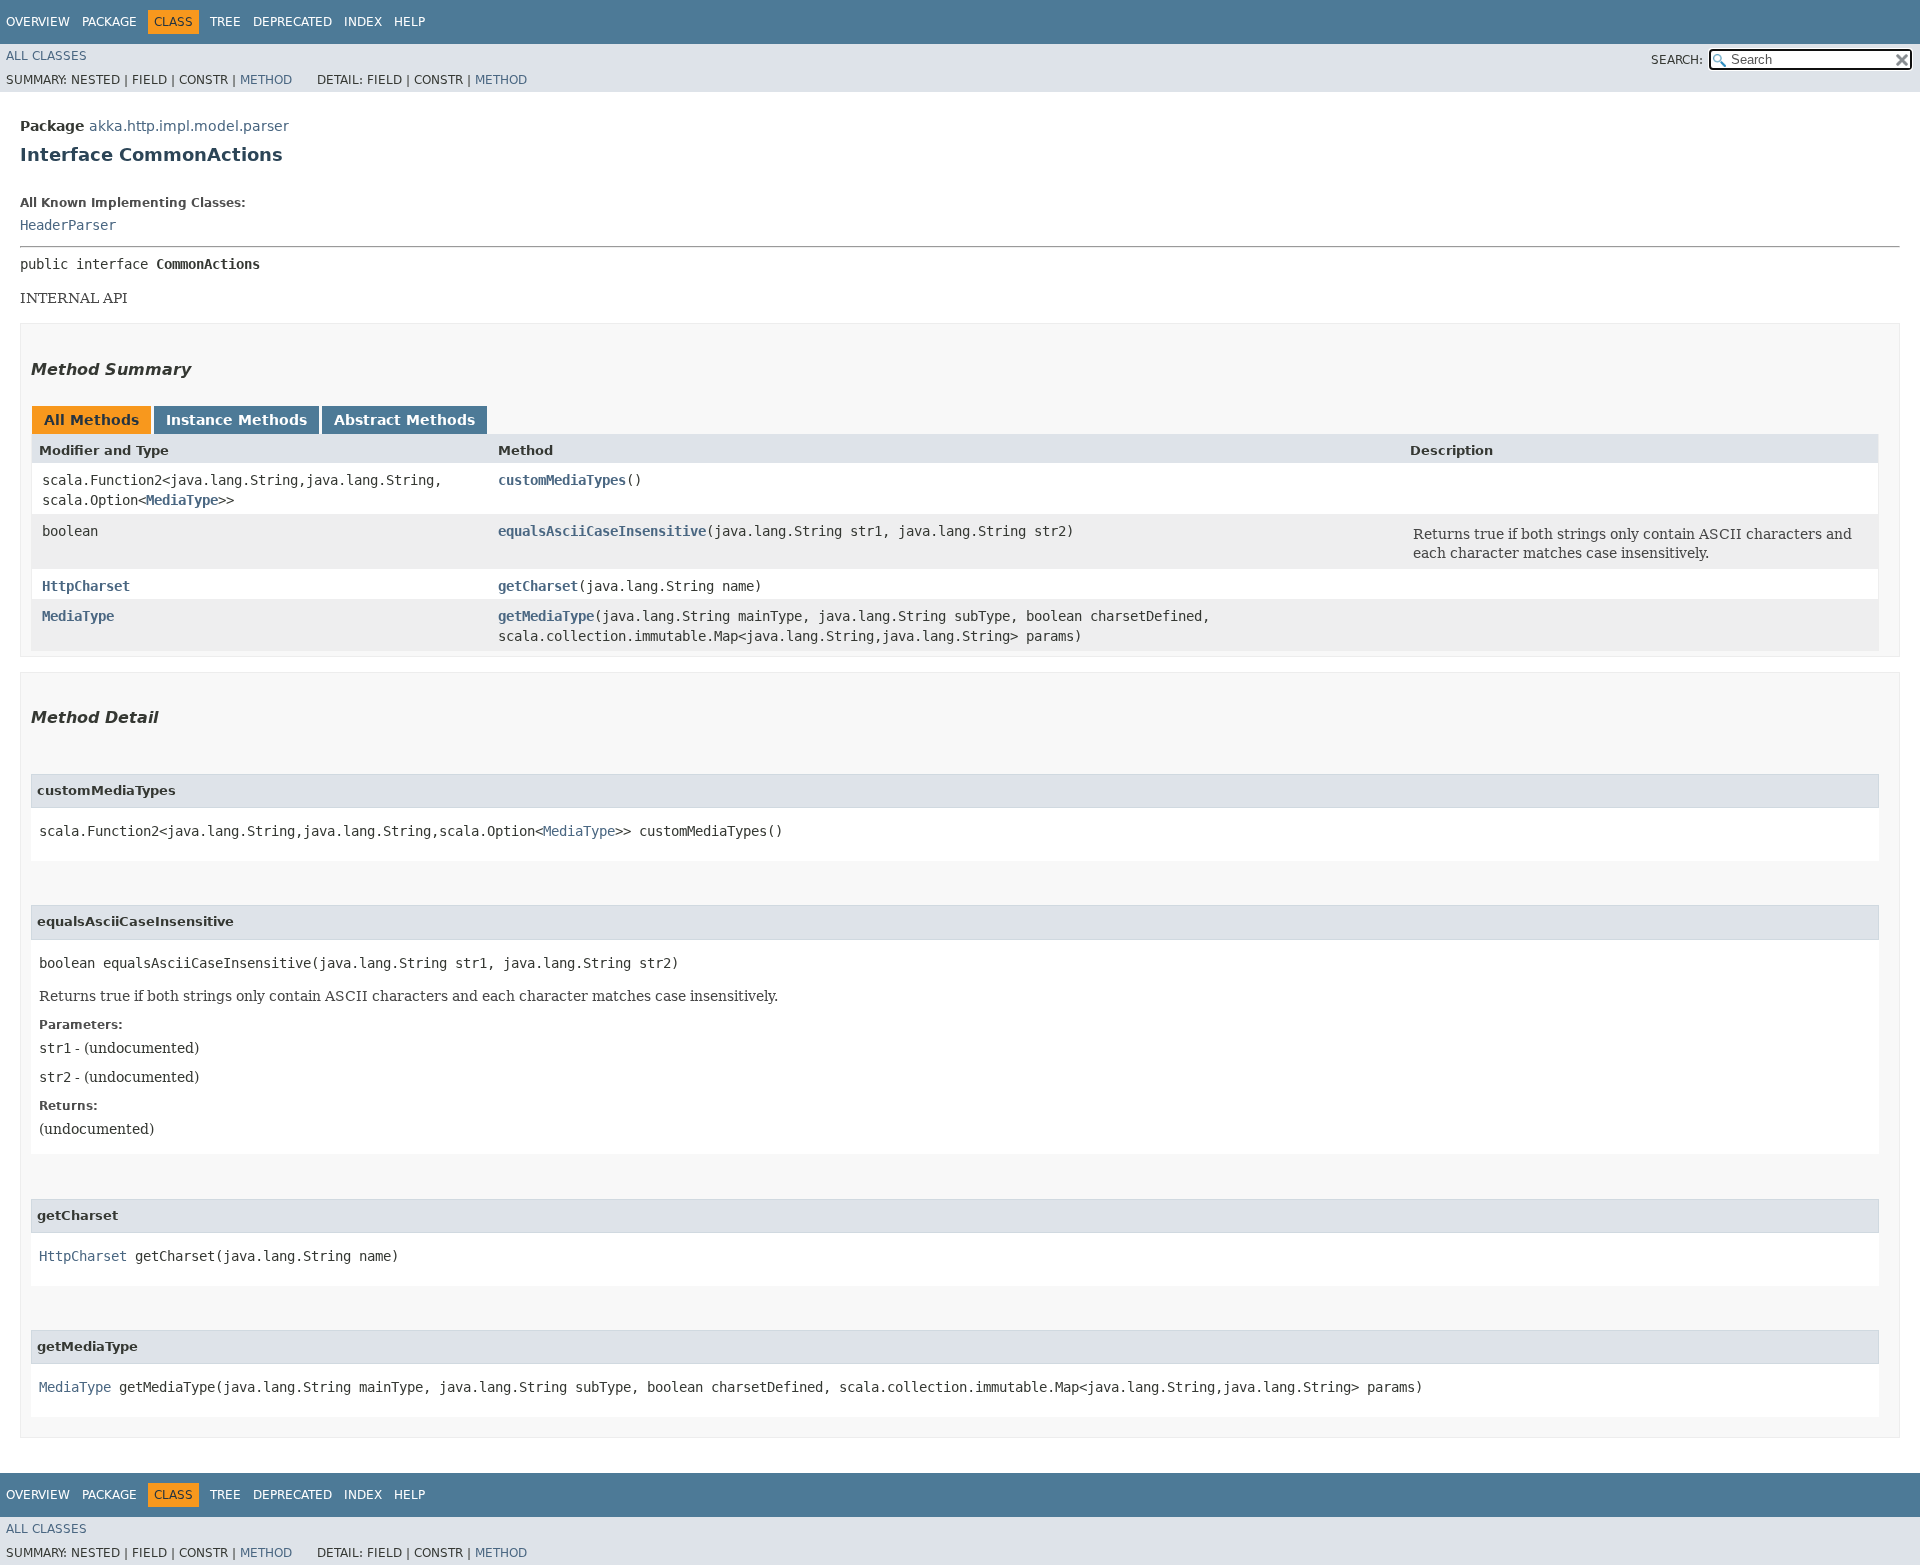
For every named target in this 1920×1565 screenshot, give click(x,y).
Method (266, 80)
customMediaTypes (562, 480)
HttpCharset (86, 586)
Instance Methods (236, 420)
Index (363, 22)
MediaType (182, 500)
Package (109, 22)
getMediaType (546, 616)
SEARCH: (1677, 60)
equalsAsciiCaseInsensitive (602, 531)
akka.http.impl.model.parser (189, 126)
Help (409, 22)
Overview (38, 22)
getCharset (538, 586)
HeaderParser (68, 225)
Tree (225, 22)
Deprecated (292, 22)
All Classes (46, 56)
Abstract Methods (404, 420)
